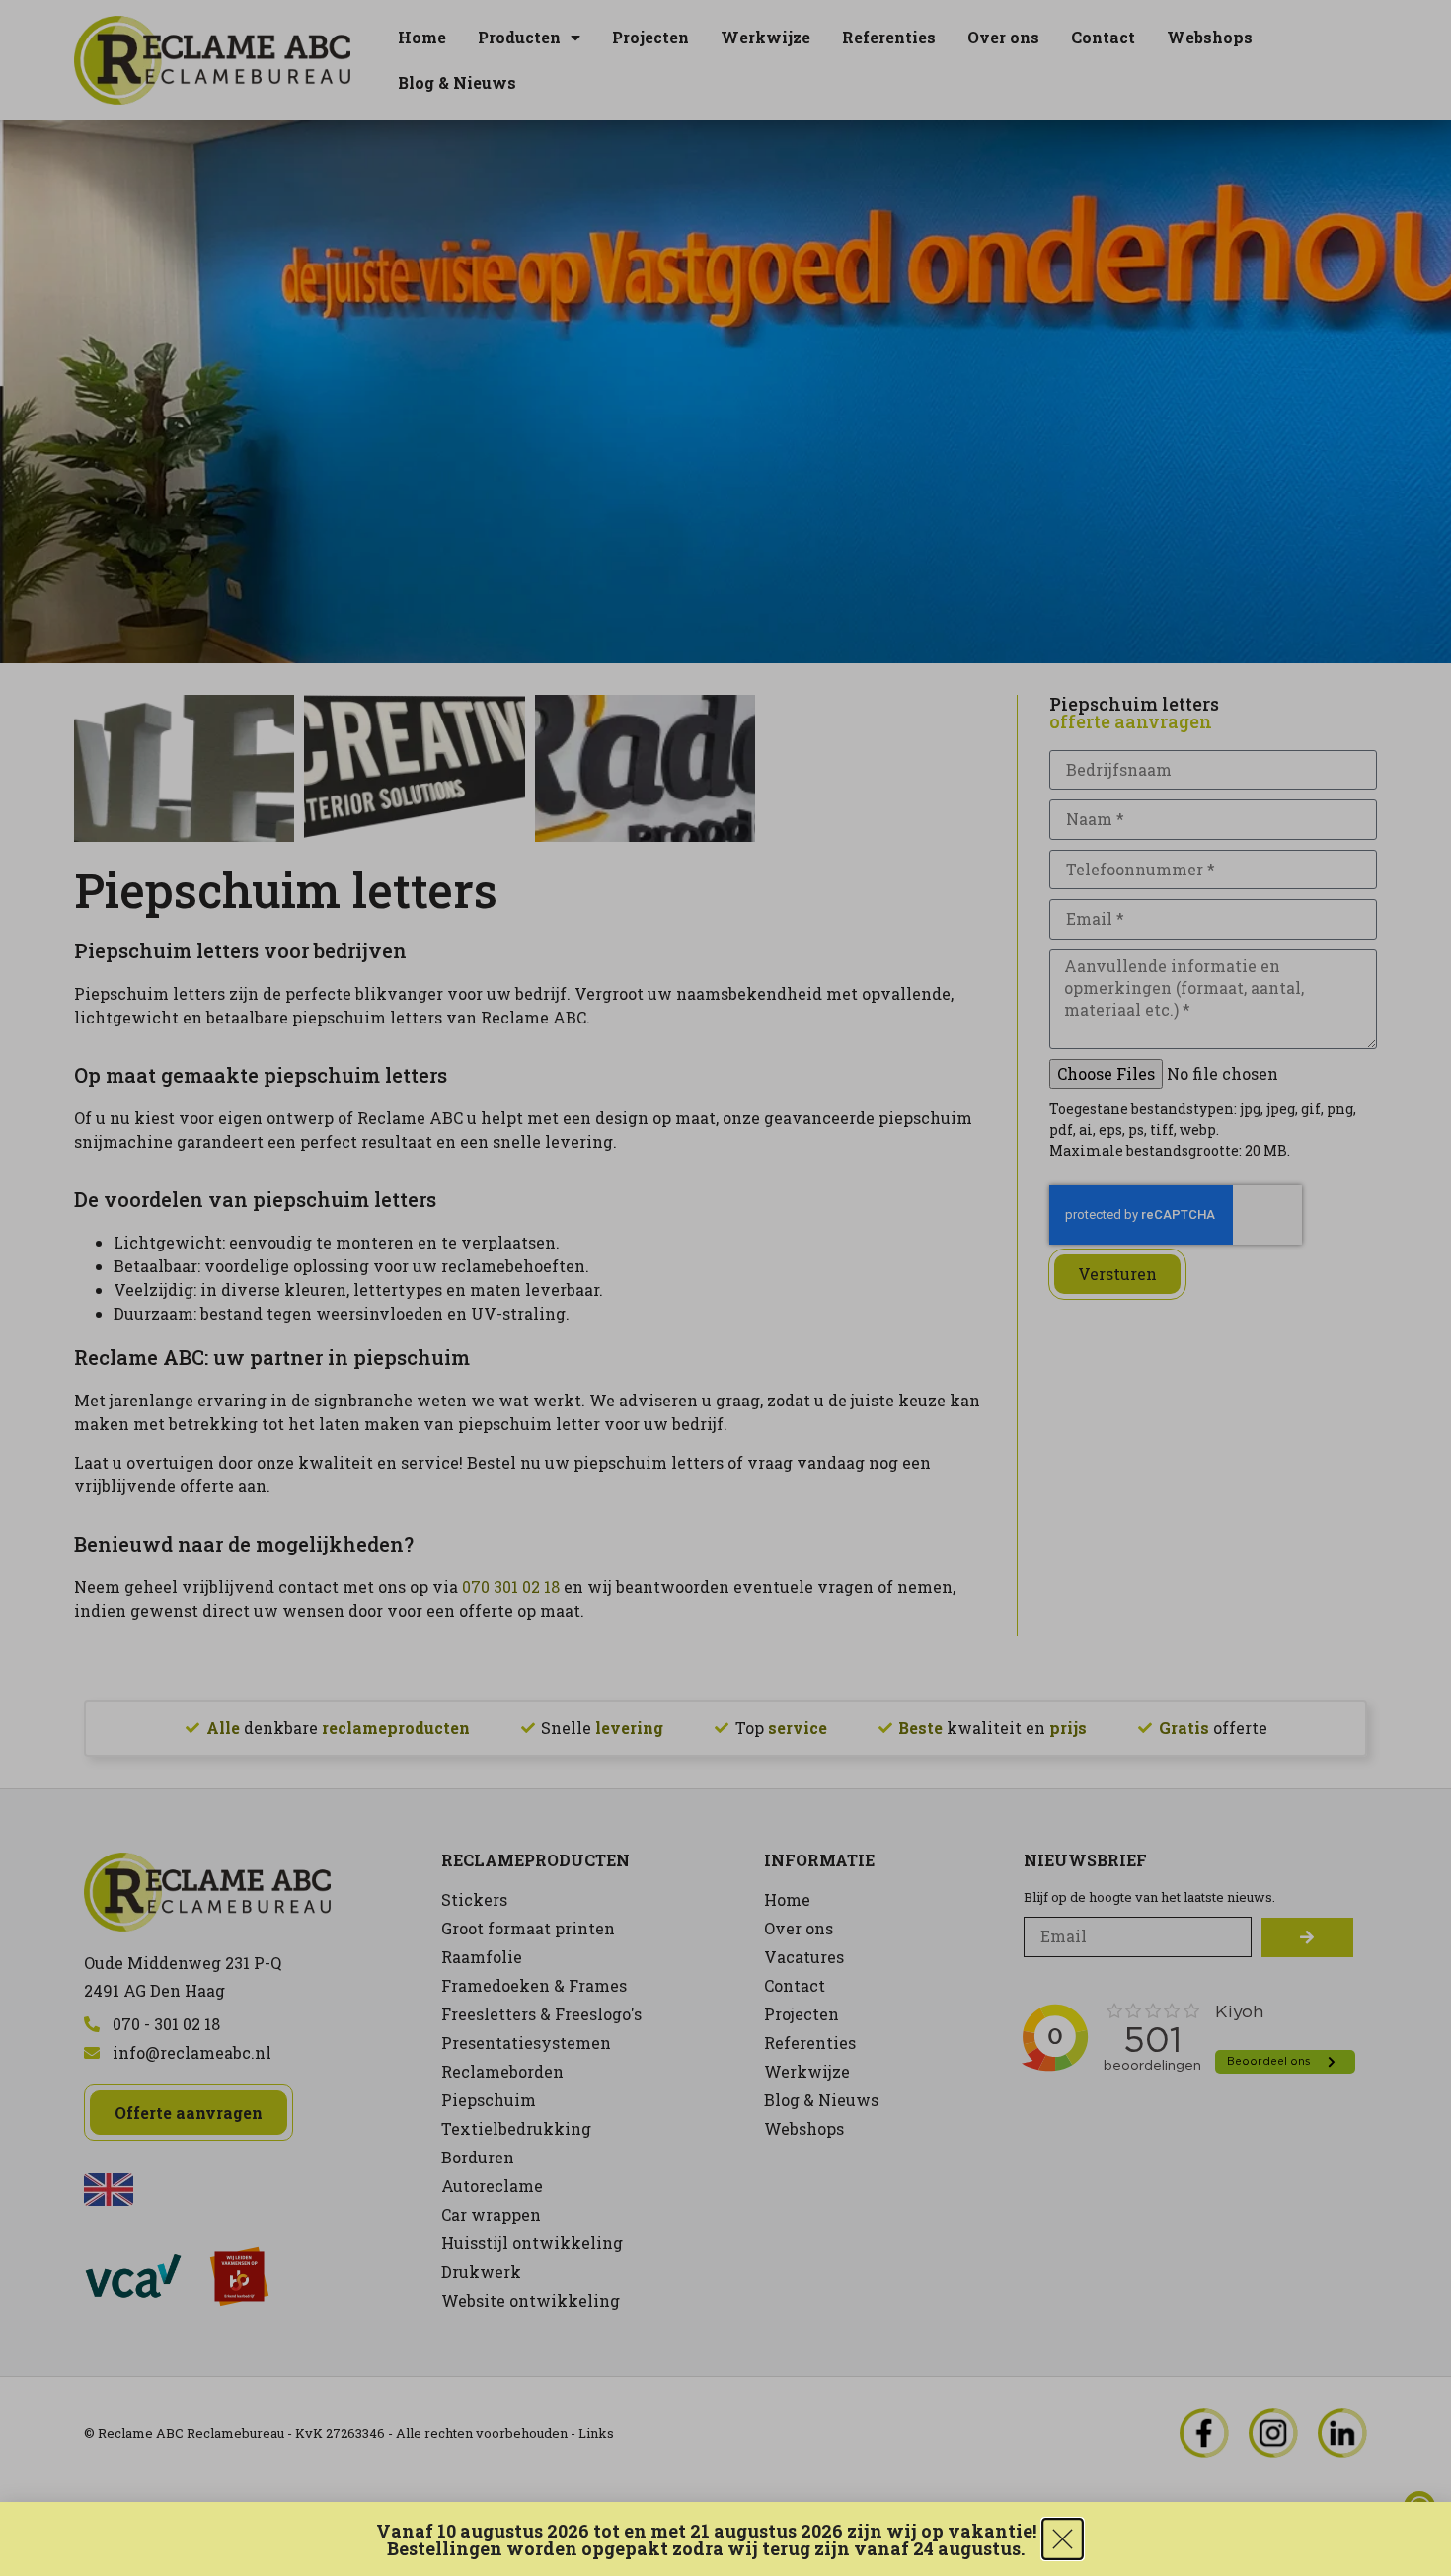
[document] (725, 1288)
